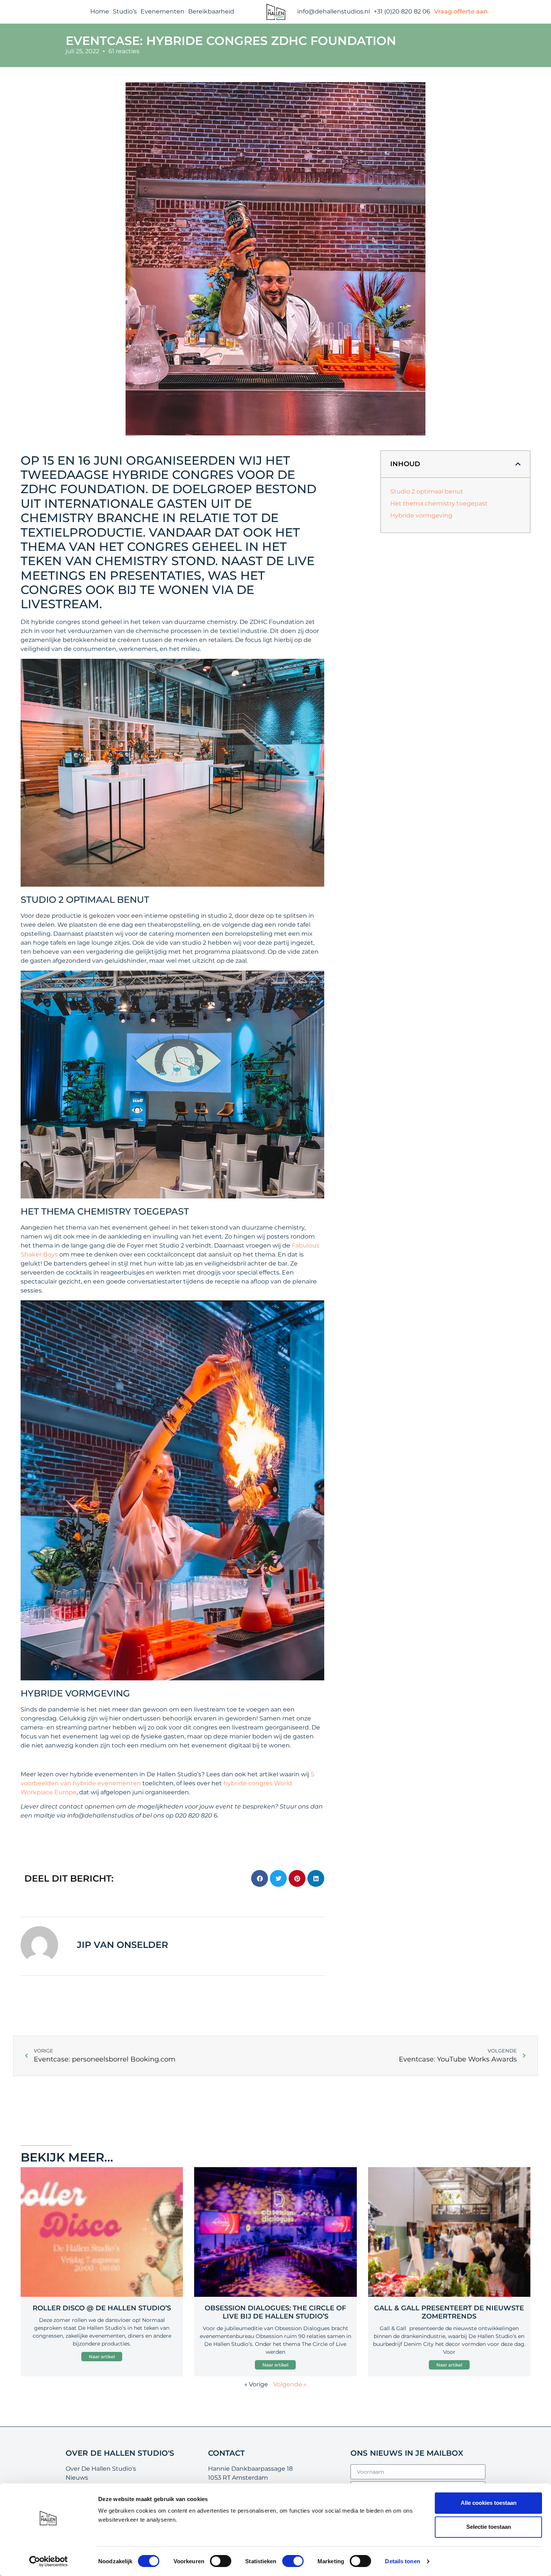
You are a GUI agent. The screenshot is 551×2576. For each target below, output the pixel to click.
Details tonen (402, 2561)
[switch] (221, 2561)
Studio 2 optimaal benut (427, 491)
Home (100, 11)
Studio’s (125, 11)
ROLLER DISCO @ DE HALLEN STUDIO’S (102, 2308)
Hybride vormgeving (421, 515)
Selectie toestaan (489, 2527)
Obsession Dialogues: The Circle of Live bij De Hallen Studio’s (275, 2312)
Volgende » (290, 2384)
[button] (260, 1878)
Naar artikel (102, 2357)
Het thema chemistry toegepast (439, 503)
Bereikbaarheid (211, 11)
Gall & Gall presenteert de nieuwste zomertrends (449, 2312)
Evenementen (162, 11)
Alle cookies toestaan (489, 2503)
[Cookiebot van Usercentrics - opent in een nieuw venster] (49, 2561)
